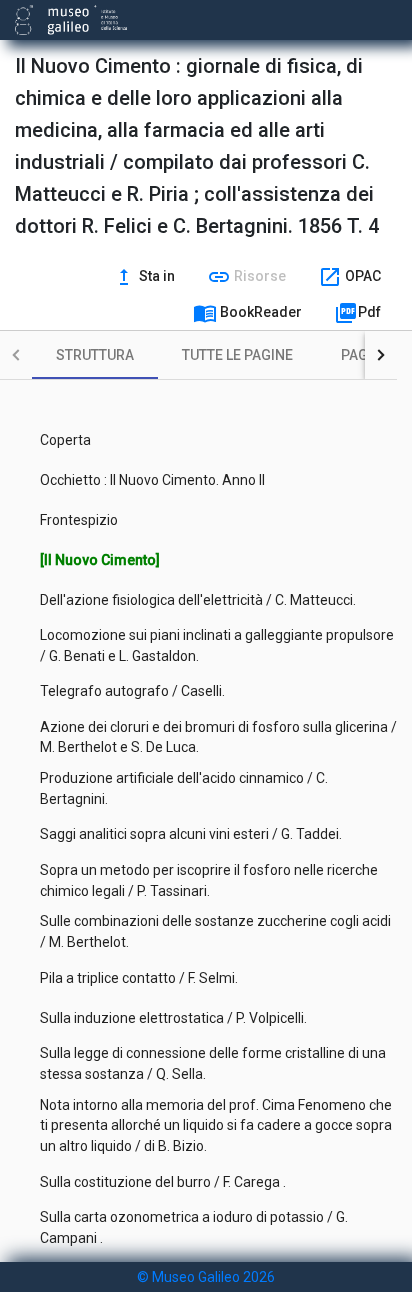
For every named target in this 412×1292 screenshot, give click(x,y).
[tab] (95, 355)
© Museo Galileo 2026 (206, 1277)
